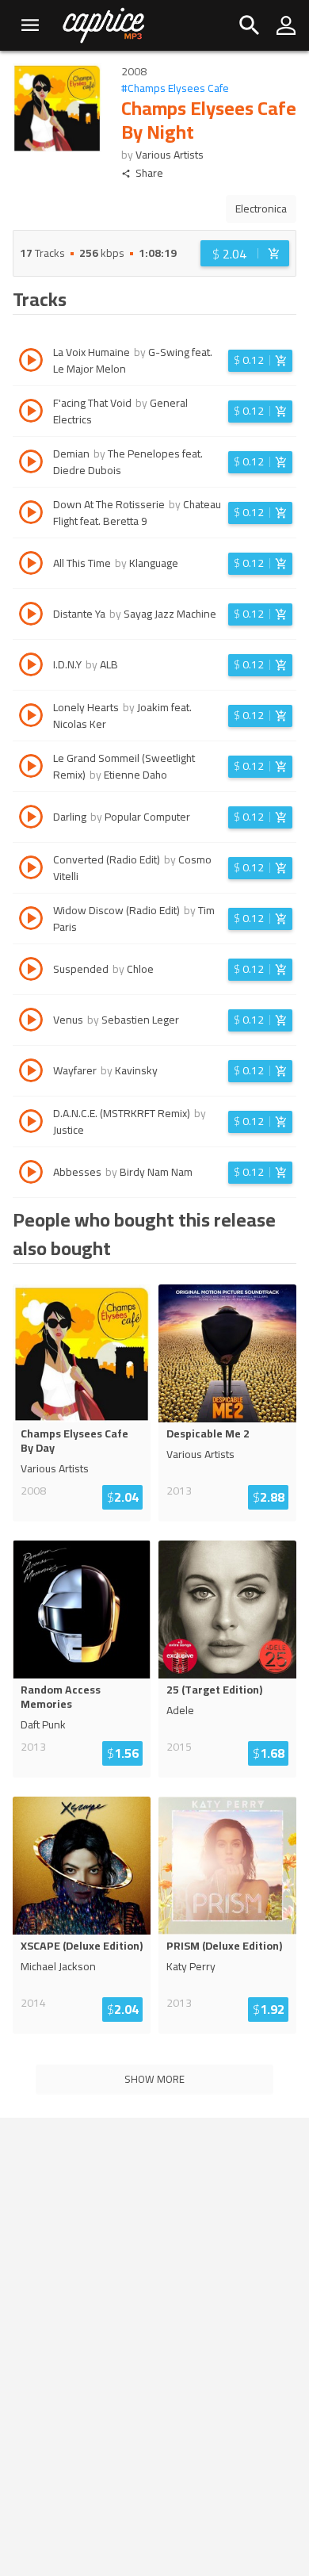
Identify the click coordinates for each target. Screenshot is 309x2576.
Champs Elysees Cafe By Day (74, 1441)
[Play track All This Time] (31, 565)
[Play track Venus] (31, 1022)
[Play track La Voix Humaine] (31, 362)
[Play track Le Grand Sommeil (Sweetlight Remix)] (31, 768)
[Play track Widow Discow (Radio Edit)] (31, 921)
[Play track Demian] (31, 464)
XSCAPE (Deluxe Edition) (82, 1946)
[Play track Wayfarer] (31, 1073)
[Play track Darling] (31, 819)
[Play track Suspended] (31, 971)
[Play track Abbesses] (31, 1174)
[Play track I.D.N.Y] (31, 667)
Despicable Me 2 (208, 1433)
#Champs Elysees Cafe (175, 88)
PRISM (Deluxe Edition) (224, 1946)
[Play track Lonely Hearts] (31, 718)
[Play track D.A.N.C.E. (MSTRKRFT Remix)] (31, 1123)
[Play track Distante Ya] (31, 616)
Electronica (261, 209)
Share (149, 173)
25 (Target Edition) (214, 1690)
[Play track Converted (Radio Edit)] (31, 870)
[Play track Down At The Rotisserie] (31, 515)
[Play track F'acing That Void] (31, 413)
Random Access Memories (61, 1697)
